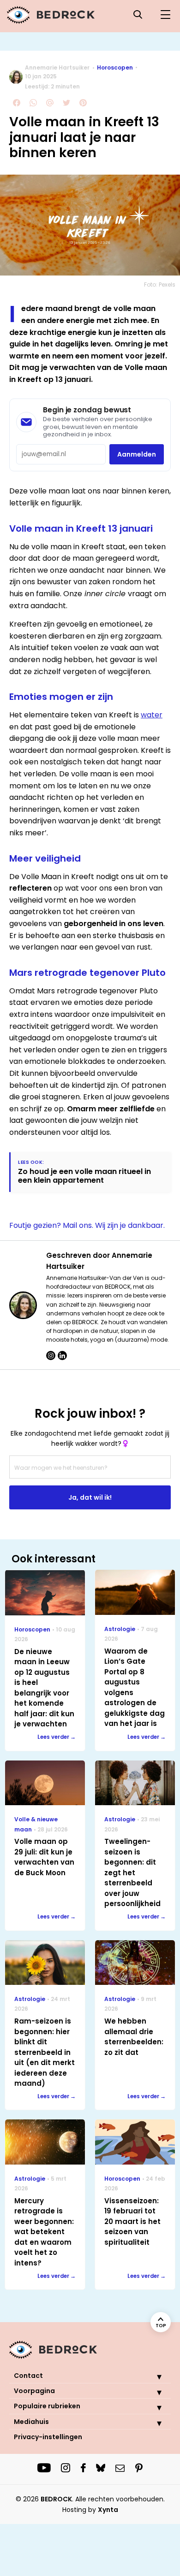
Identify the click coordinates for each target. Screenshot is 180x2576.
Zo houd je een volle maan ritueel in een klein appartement (84, 1176)
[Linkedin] (62, 1355)
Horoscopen (115, 67)
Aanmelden (137, 454)
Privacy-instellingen (48, 2437)
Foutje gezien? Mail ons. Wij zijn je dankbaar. (87, 1225)
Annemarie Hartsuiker (57, 67)
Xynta (108, 2510)
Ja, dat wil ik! (90, 1497)
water (152, 715)
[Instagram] (51, 1355)
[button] (152, 2376)
